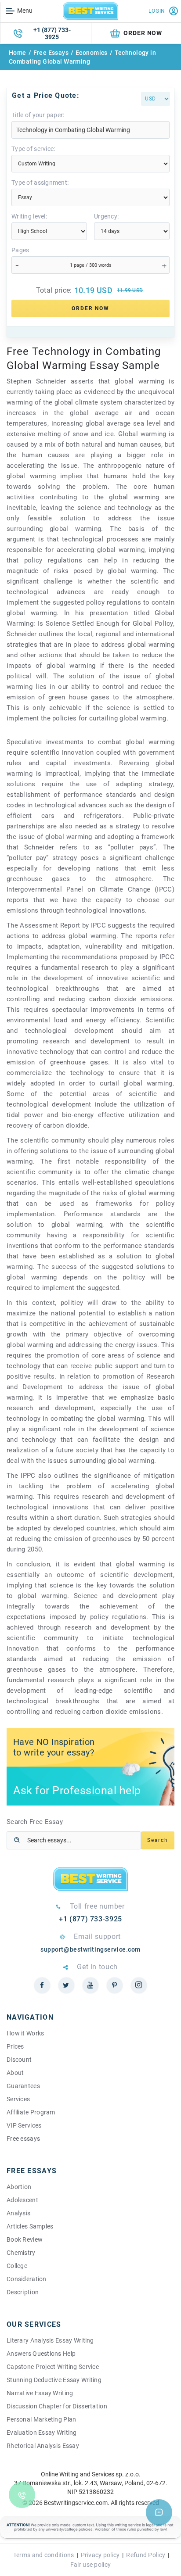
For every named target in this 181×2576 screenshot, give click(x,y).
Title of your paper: (38, 115)
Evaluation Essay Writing (42, 2433)
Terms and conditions (44, 2555)
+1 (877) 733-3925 (52, 33)
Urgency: (106, 216)
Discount (19, 2060)
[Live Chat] (159, 2512)
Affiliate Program (31, 2112)
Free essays (23, 2139)
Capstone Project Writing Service (53, 2367)
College (17, 2266)
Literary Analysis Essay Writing (50, 2340)
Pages (20, 250)
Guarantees (23, 2086)
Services (18, 2099)
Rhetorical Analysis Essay (43, 2446)
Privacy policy (100, 2555)
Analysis (18, 2213)
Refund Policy (146, 2555)
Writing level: (29, 216)
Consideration (27, 2279)
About (15, 2073)
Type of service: (33, 149)
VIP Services (24, 2125)
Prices (15, 2046)
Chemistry (21, 2253)
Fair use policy (90, 2565)
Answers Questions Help (41, 2354)
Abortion (19, 2187)
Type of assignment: (40, 183)
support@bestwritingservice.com (90, 1949)
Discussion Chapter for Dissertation (57, 2406)
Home (18, 53)
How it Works (25, 2033)
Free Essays (51, 53)
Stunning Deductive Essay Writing (54, 2380)
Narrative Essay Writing (40, 2393)
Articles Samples (30, 2226)
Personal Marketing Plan (41, 2419)
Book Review (25, 2239)
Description (23, 2292)
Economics (92, 53)
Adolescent (22, 2200)
